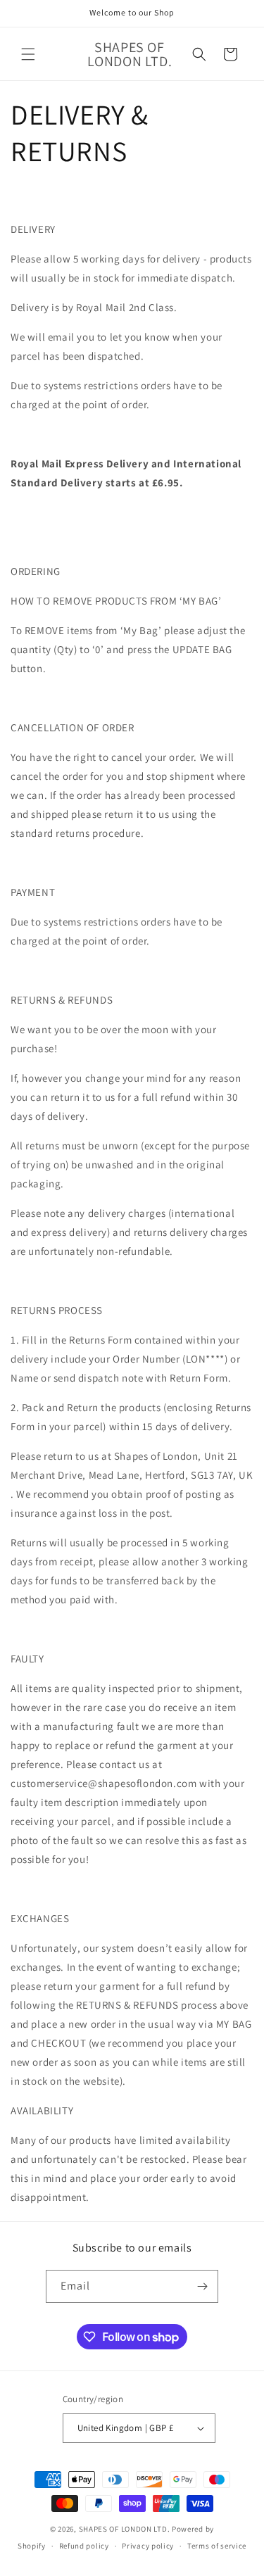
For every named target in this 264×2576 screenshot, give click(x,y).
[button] (28, 54)
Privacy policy (148, 2546)
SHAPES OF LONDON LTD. (125, 2529)
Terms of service (217, 2546)
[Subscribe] (202, 2286)
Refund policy (84, 2546)
